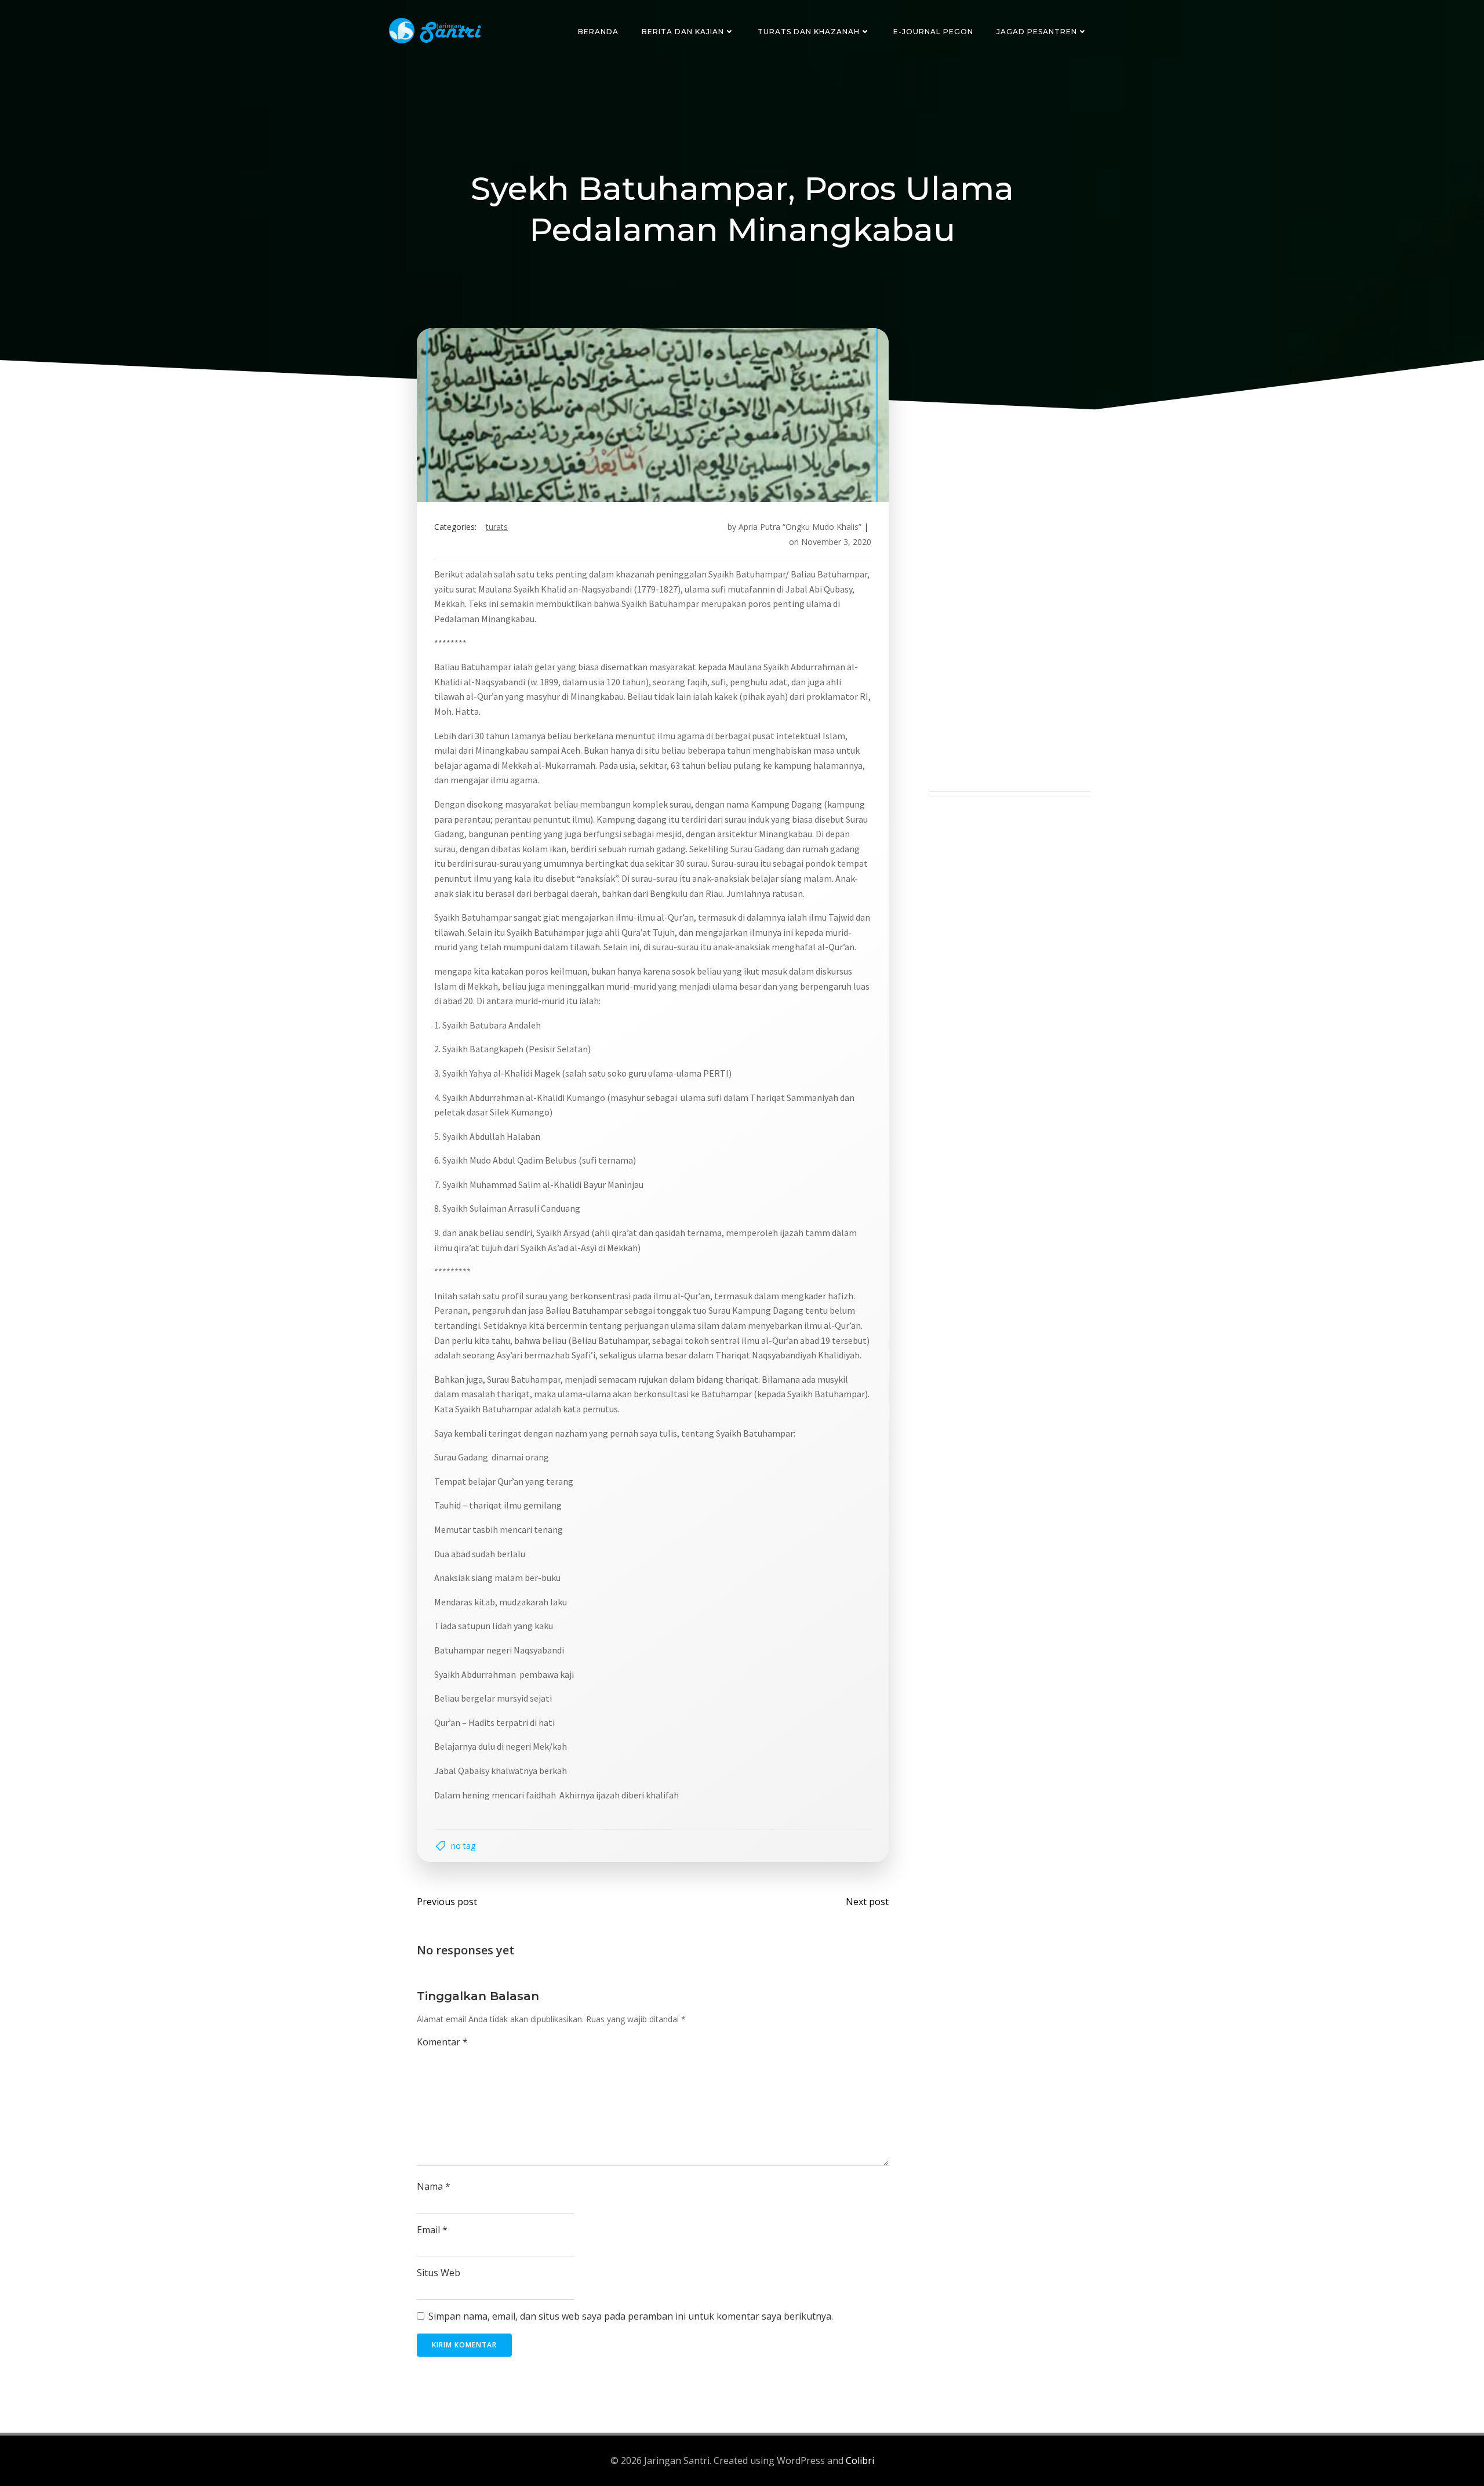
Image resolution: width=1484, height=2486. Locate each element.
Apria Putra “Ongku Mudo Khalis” (800, 527)
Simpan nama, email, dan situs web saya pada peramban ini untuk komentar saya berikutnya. (631, 2316)
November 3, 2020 (836, 542)
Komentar (442, 2042)
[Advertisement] (1010, 617)
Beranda (598, 32)
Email (432, 2230)
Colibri (860, 2460)
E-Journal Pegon (933, 32)
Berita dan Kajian (683, 32)
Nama (434, 2186)
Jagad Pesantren (1037, 32)
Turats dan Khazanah (809, 32)
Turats (497, 527)
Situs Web (439, 2273)
